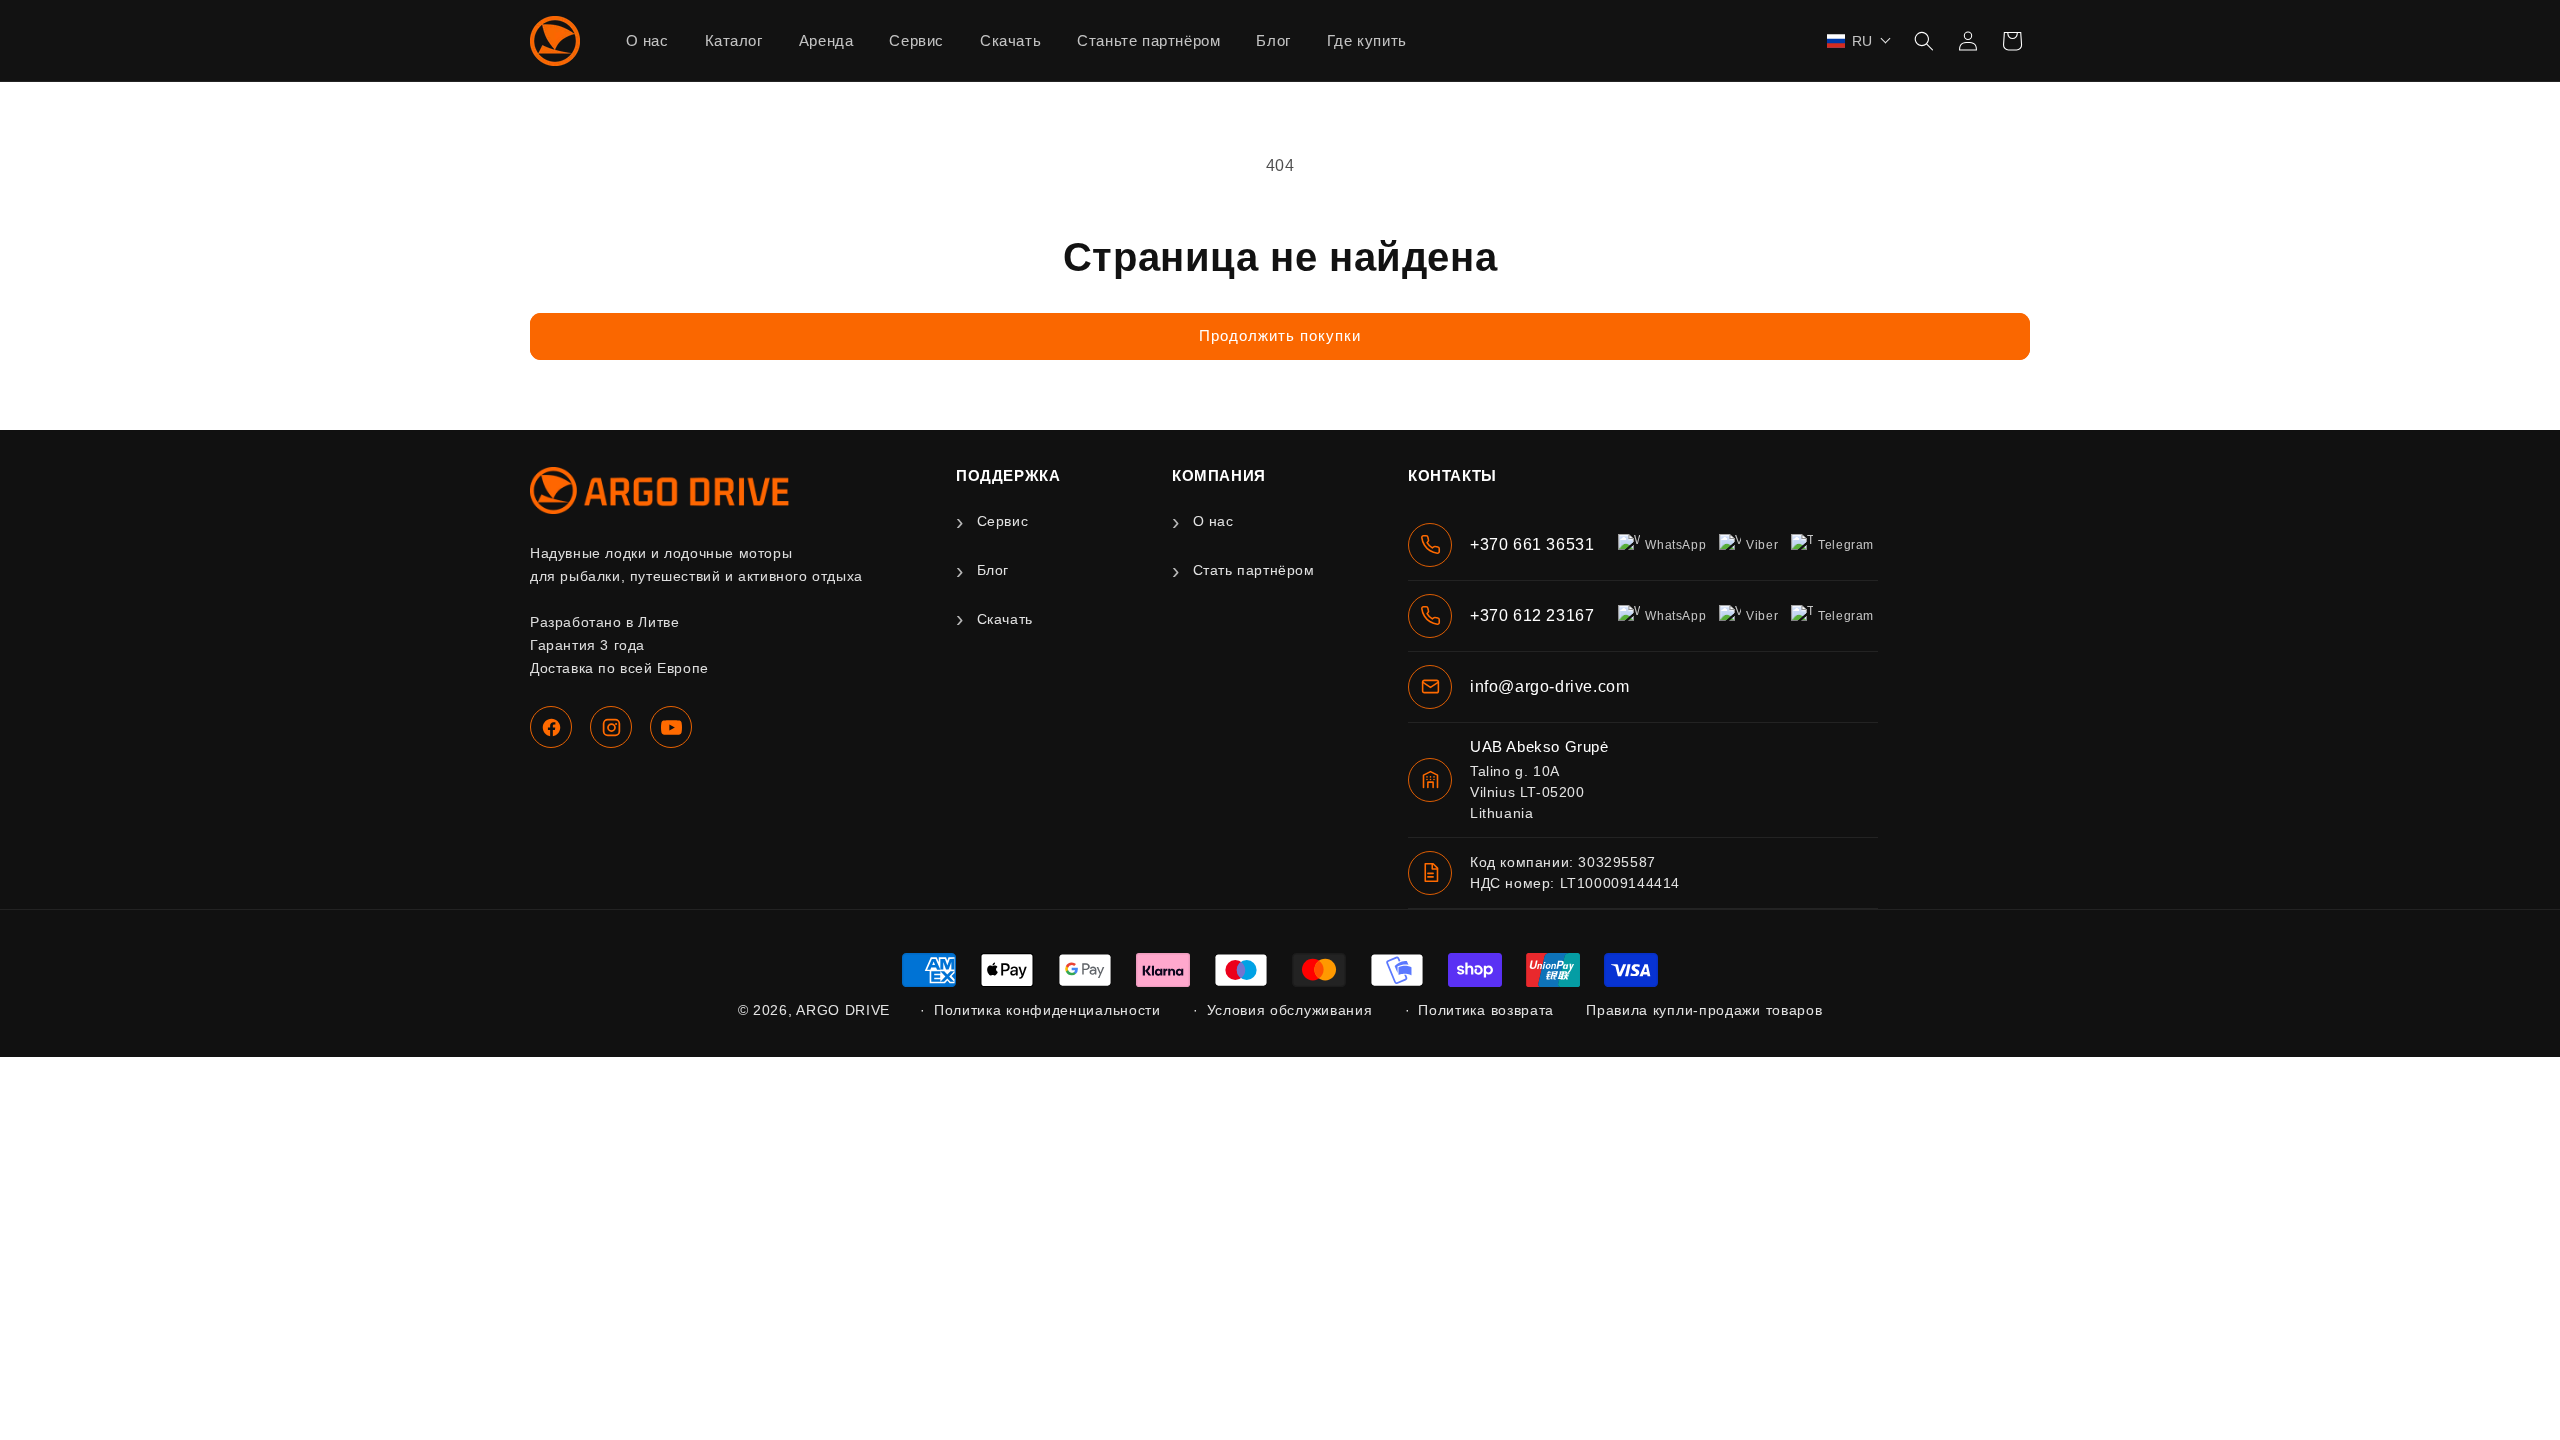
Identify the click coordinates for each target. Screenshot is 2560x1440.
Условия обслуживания (1290, 1010)
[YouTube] (671, 727)
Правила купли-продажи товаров (1704, 1010)
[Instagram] (611, 727)
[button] (1859, 41)
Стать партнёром (1254, 570)
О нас (1213, 521)
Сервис (1002, 521)
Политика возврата (1486, 1010)
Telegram (1846, 545)
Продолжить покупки (1280, 335)
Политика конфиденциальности (1047, 1010)
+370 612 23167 (1532, 615)
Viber (1762, 545)
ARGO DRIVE (843, 1010)
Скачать (1005, 619)
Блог (993, 570)
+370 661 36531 (1532, 544)
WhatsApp (1675, 545)
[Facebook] (551, 727)
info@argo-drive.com (1549, 686)
